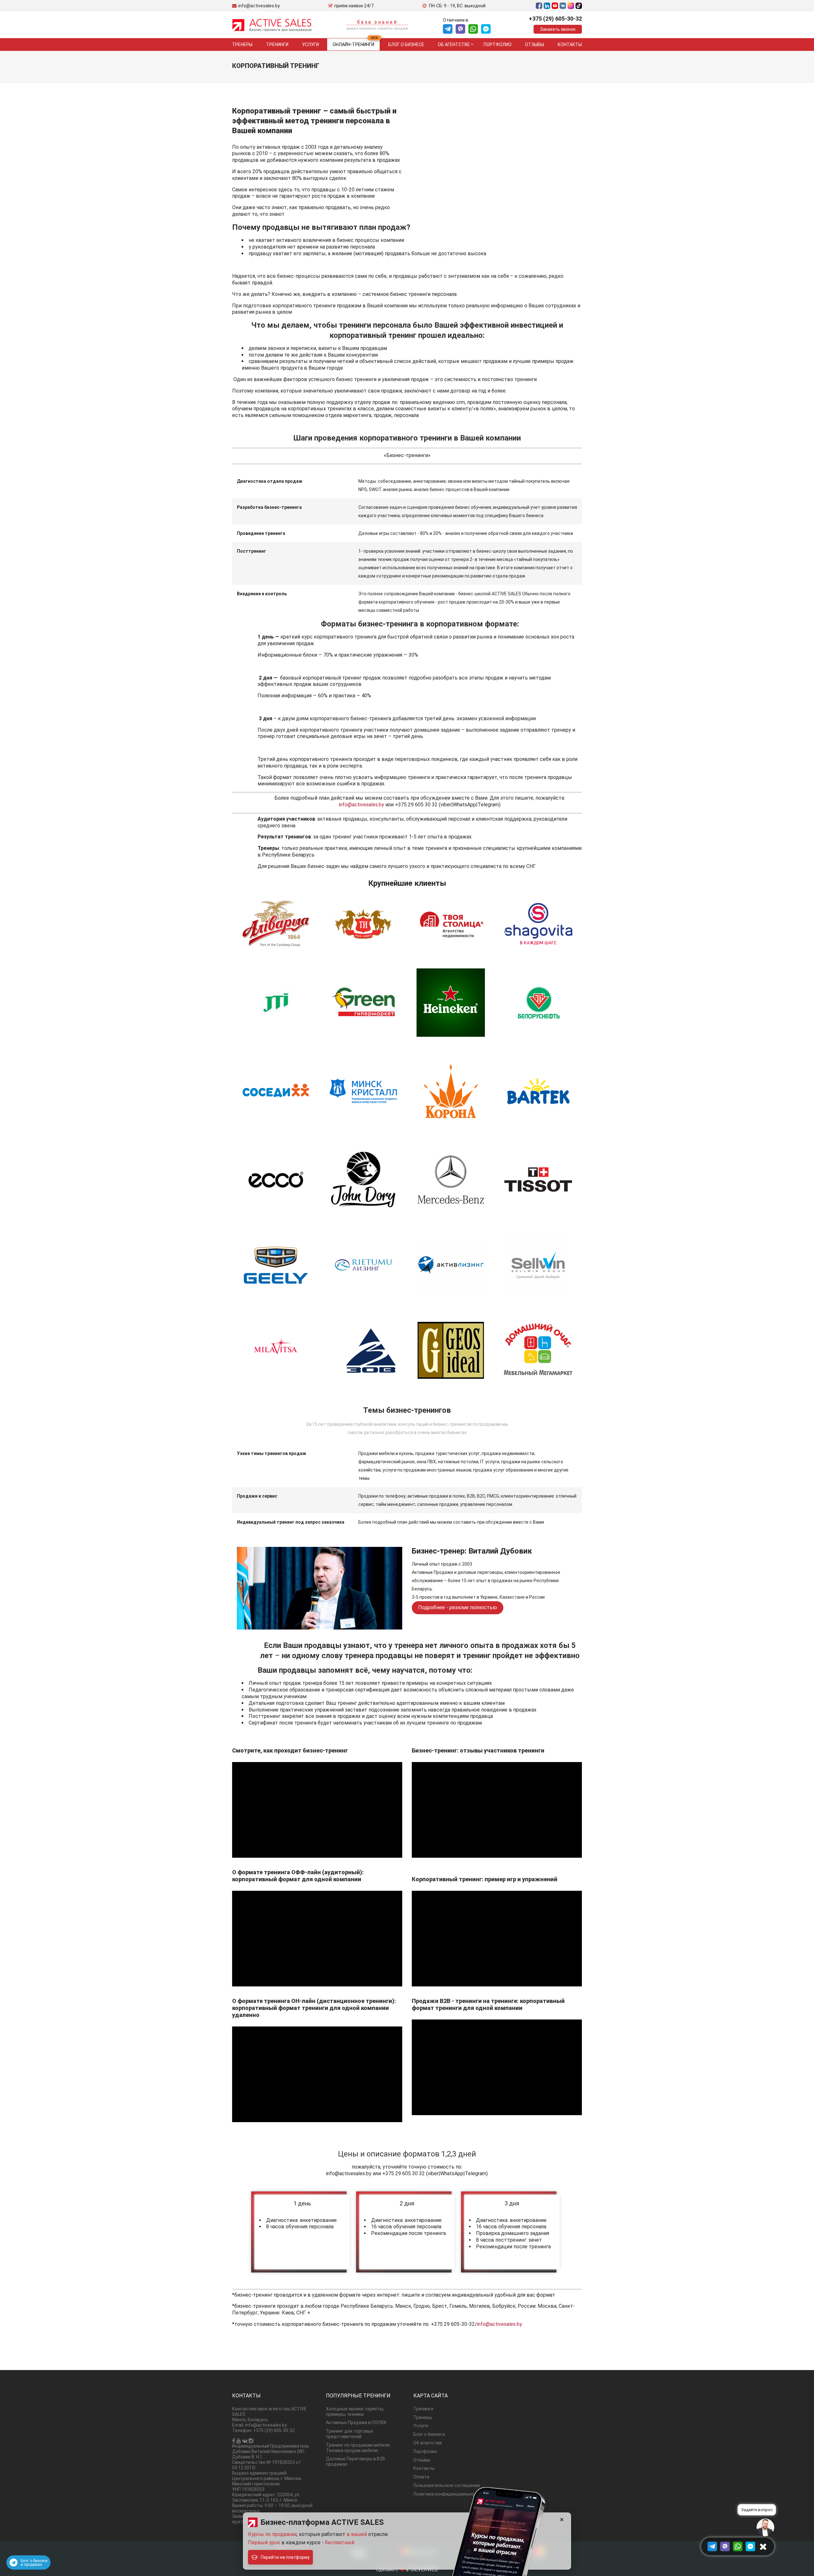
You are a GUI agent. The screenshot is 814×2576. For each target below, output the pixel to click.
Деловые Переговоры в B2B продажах (355, 2461)
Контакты (570, 44)
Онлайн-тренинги (353, 44)
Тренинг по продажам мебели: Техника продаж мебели (358, 2448)
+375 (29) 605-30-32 (555, 19)
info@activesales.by (362, 805)
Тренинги (277, 44)
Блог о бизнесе (406, 44)
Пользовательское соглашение (447, 2485)
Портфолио (498, 44)
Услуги (310, 44)
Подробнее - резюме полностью (458, 1607)
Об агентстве (454, 44)
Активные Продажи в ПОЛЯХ (356, 2422)
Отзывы (535, 44)
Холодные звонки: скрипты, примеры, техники (355, 2412)
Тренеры (242, 44)
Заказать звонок (558, 29)
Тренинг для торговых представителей (350, 2434)
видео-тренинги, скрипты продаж (377, 28)
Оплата (421, 2477)
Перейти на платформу (285, 2557)
